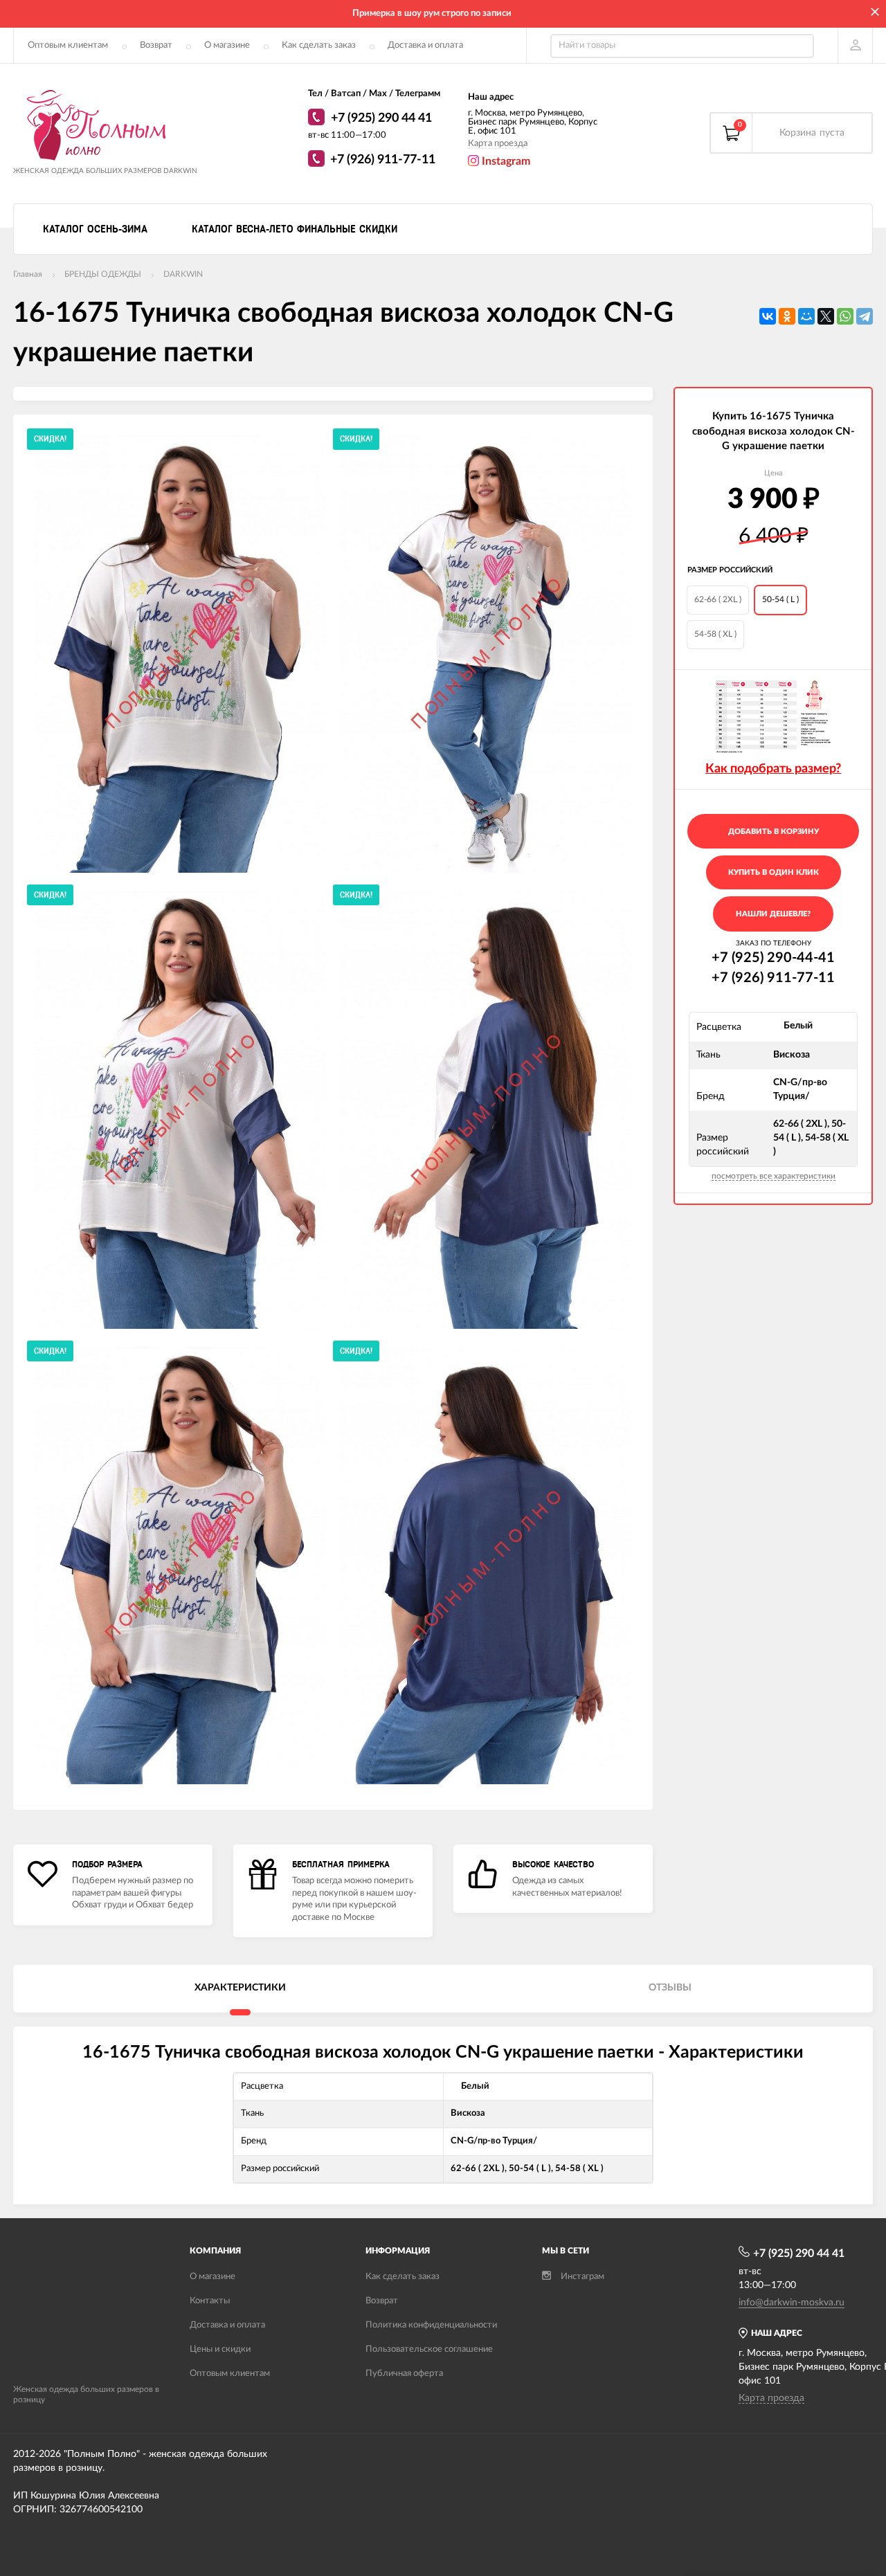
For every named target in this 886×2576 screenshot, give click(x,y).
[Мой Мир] (806, 316)
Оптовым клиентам (68, 45)
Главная (28, 274)
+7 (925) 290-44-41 (773, 958)
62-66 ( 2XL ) (718, 599)
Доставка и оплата (425, 45)
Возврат (156, 45)
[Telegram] (865, 316)
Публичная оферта (404, 2374)
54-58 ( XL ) (715, 634)
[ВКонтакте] (768, 316)
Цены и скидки (220, 2349)
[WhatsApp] (318, 119)
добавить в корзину (774, 832)
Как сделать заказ (319, 45)
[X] (826, 316)
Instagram (505, 161)
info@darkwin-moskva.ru (792, 2303)
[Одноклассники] (787, 316)
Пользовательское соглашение (429, 2349)
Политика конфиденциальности (431, 2325)
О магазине (227, 45)
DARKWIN (183, 274)
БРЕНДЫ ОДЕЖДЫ (103, 274)
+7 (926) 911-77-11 (383, 160)
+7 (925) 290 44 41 (381, 118)
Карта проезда (498, 144)
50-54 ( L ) (780, 599)
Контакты (210, 2301)
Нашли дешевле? (773, 914)
